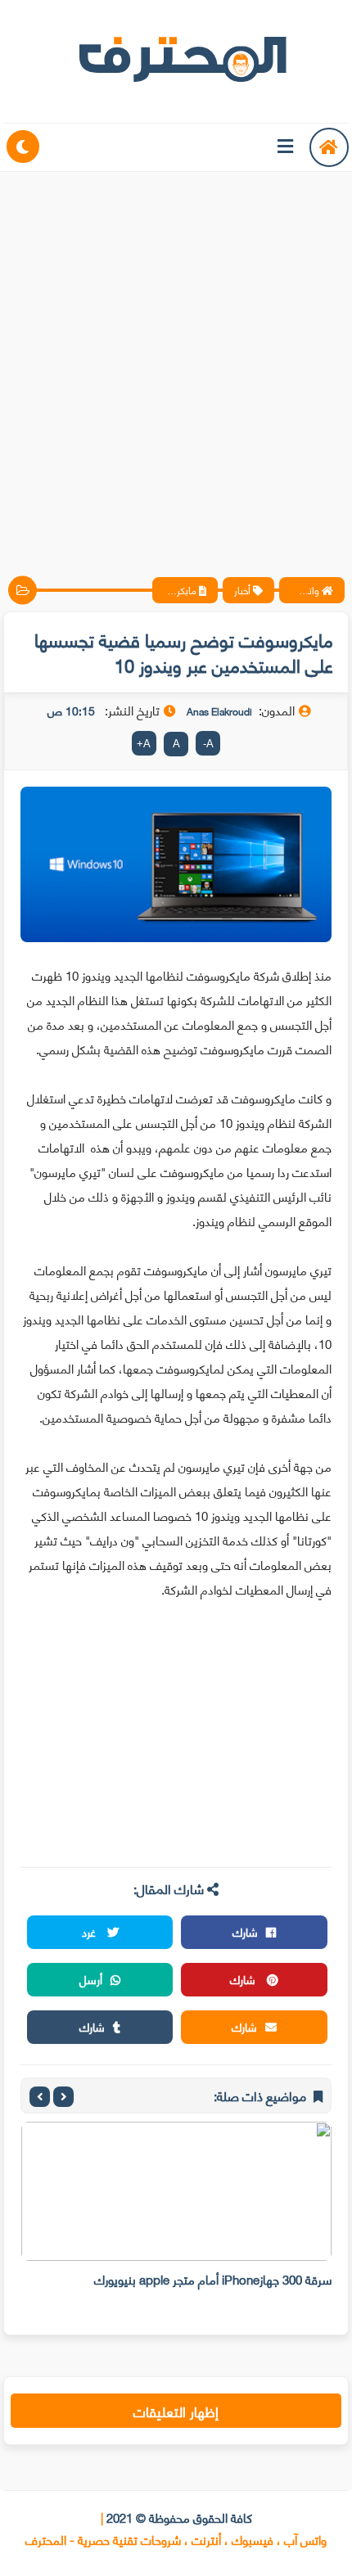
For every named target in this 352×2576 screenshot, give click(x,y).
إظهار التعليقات (176, 2411)
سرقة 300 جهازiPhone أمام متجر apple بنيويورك (213, 2279)
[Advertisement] (176, 360)
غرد (90, 1931)
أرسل (91, 1979)
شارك (245, 1931)
